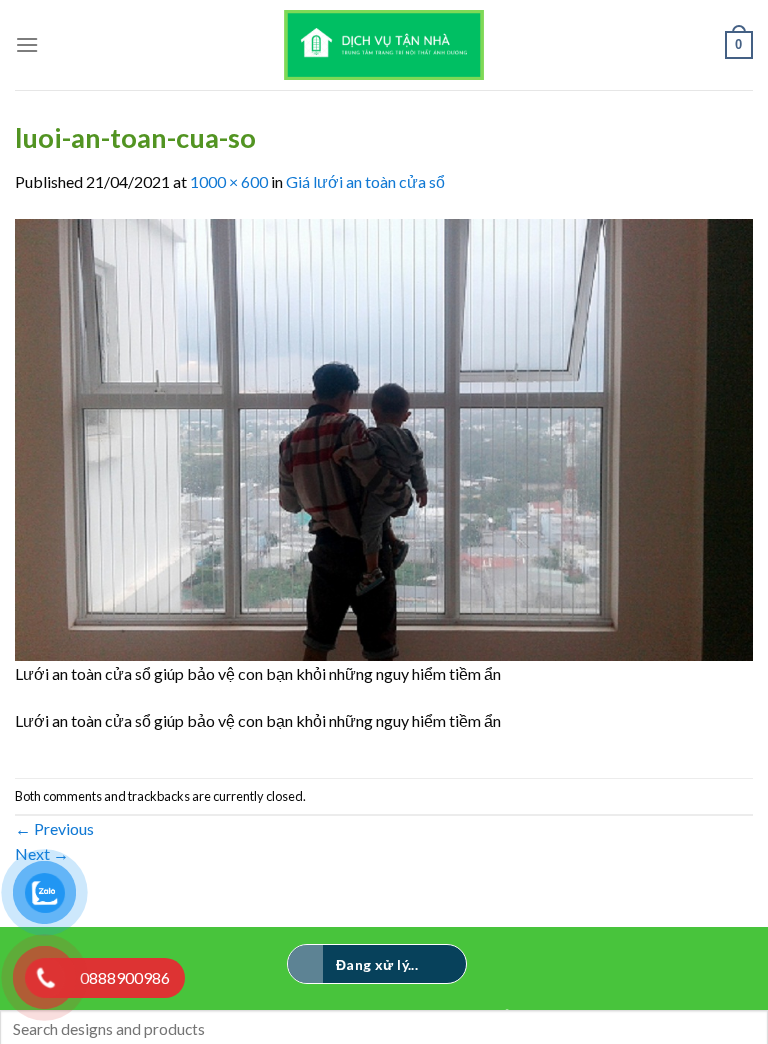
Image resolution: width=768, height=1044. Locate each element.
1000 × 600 (229, 181)
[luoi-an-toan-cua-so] (384, 437)
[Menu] (27, 44)
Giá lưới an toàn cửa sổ (365, 181)
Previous (54, 828)
